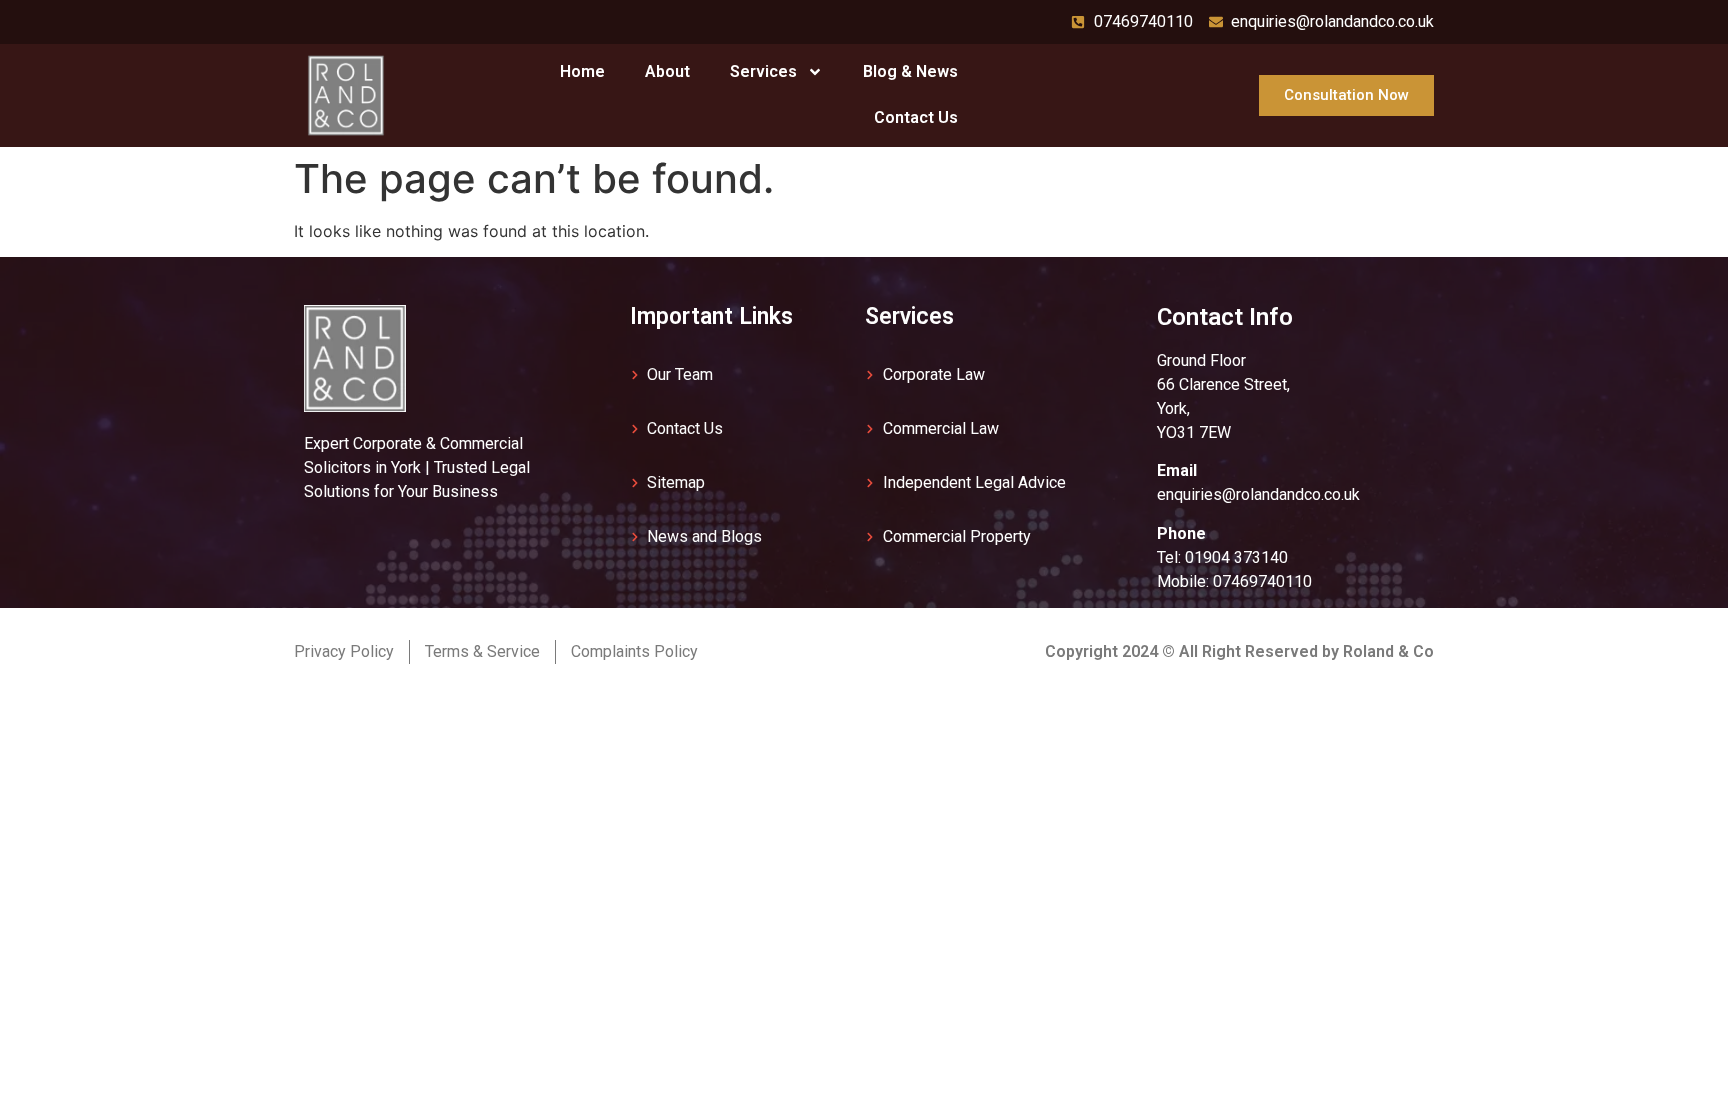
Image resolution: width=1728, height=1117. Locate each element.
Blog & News (910, 71)
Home (582, 71)
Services (763, 71)
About (667, 71)
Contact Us (916, 117)
